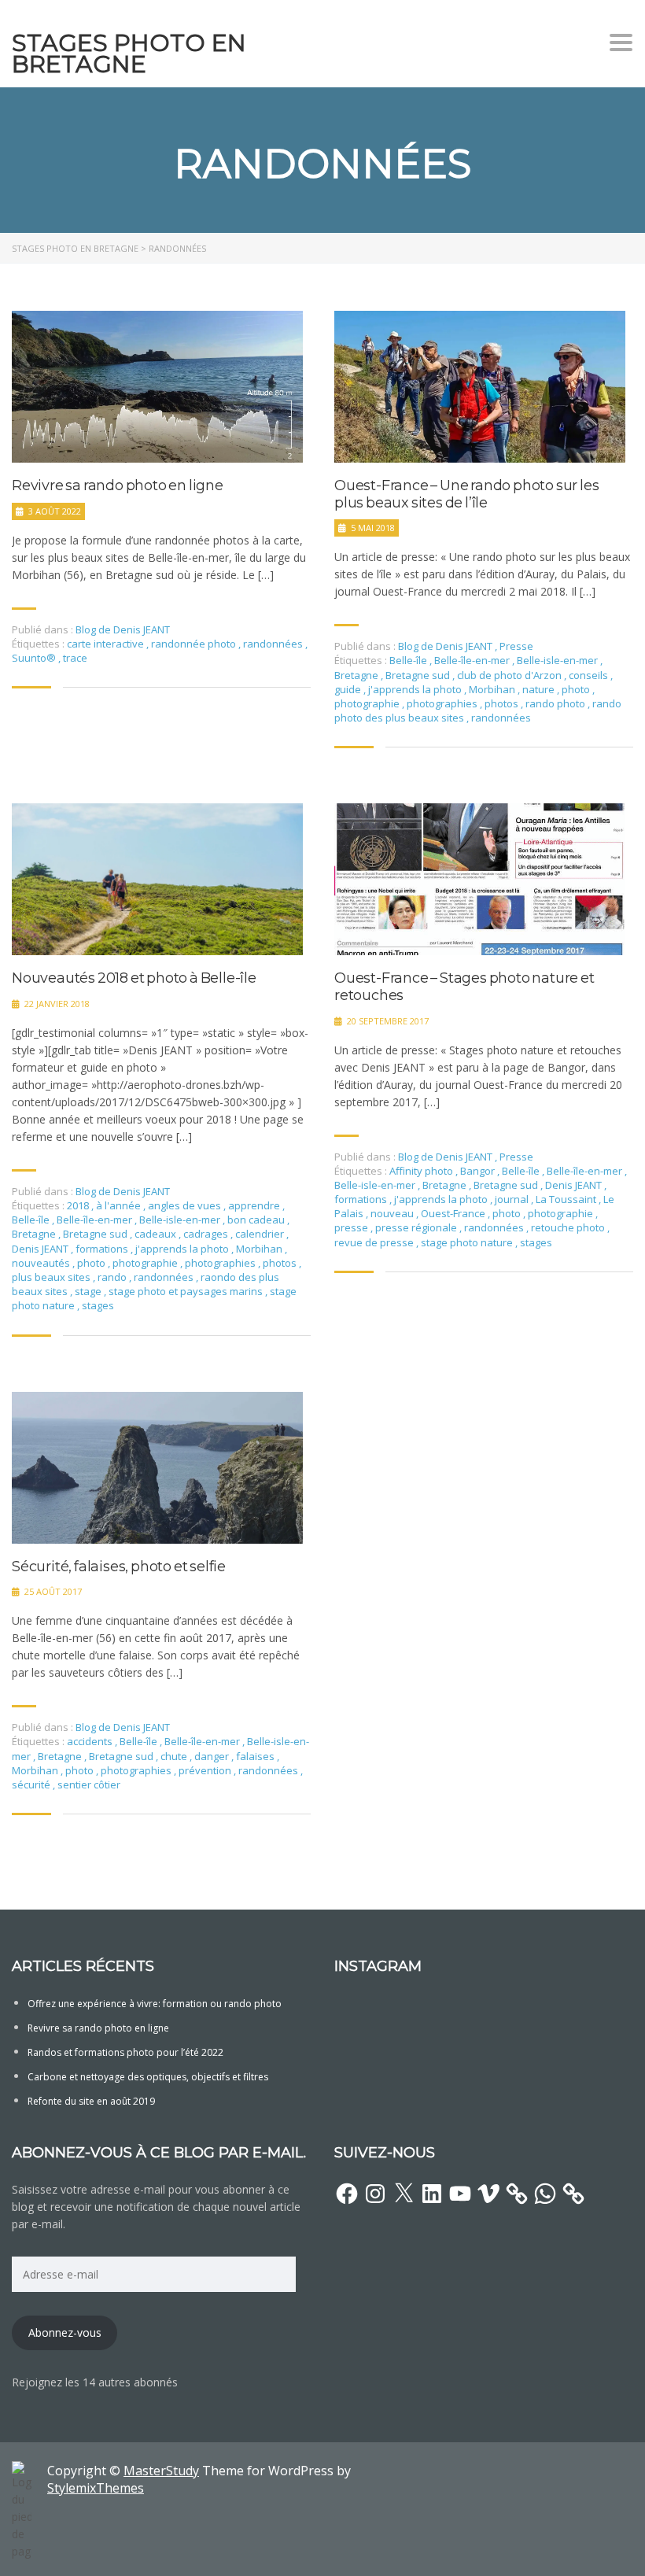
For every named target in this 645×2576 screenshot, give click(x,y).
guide (349, 689)
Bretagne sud (419, 675)
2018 (79, 1205)
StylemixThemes (96, 2488)
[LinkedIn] (432, 2194)
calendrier (261, 1234)
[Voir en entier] (157, 387)
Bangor (479, 1171)
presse (352, 1227)
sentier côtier (89, 1784)
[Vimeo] (488, 2194)
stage (89, 1291)
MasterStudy (161, 2471)
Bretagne (358, 675)
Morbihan (493, 689)
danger (213, 1756)
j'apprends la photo (416, 689)
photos (503, 703)
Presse (516, 646)
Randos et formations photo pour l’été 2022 (125, 2052)
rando (113, 1277)
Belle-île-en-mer (473, 660)
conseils (590, 675)
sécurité (32, 1784)
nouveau (393, 1213)
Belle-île (409, 660)
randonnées (274, 644)
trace (75, 658)
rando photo (557, 703)
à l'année (120, 1205)
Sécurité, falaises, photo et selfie (119, 1567)
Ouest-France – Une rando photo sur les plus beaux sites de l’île (466, 495)
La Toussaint (567, 1199)
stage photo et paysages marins (187, 1291)
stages (98, 1305)
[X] (404, 2194)
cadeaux (157, 1234)
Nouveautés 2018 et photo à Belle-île (134, 978)
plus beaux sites (52, 1277)
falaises (256, 1756)
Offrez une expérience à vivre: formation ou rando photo (155, 2004)
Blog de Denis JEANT (123, 629)
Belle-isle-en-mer (558, 660)
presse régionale (417, 1227)
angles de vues (186, 1205)
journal (513, 1199)
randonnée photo (195, 644)
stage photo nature (468, 1242)
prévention (206, 1770)
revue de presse (375, 1242)
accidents (91, 1741)
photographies (443, 703)
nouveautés (42, 1263)
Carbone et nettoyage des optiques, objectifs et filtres (148, 2077)
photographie (368, 703)
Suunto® (35, 658)
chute (175, 1756)
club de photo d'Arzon (510, 675)
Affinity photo (422, 1171)
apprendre (255, 1205)
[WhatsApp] (545, 2194)
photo (577, 689)
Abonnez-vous (65, 2332)
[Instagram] (375, 2194)
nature (540, 689)
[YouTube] (460, 2194)
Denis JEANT (41, 1249)
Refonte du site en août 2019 (91, 2101)
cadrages (207, 1234)
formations (103, 1249)
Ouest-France (454, 1213)
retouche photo (569, 1227)
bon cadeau (257, 1220)
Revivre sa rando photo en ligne (118, 486)
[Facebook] (347, 2194)
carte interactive (107, 644)
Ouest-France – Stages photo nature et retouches (464, 987)
